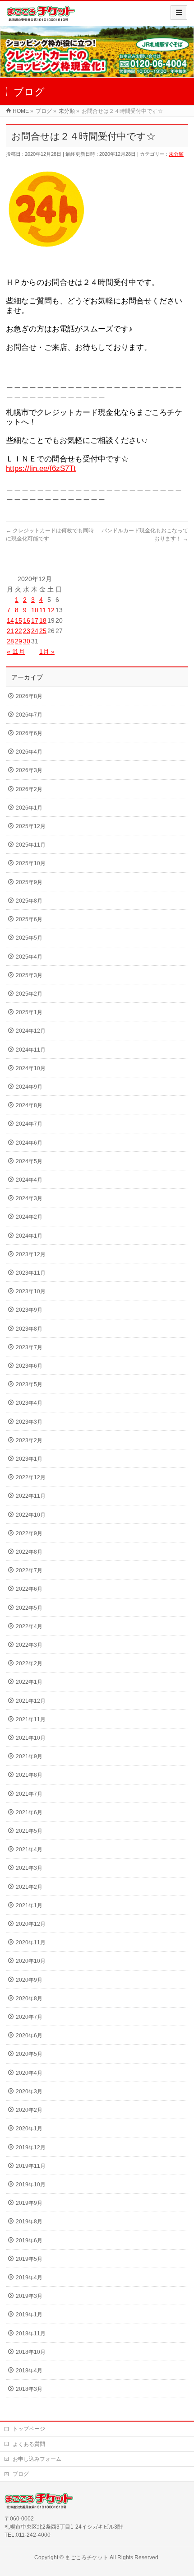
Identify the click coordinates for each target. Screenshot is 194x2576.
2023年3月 (29, 1422)
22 (18, 631)
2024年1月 (29, 1236)
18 (43, 620)
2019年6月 (29, 2241)
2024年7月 (29, 1124)
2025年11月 (31, 845)
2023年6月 (29, 1366)
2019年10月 (31, 2185)
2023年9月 (29, 1310)
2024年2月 (29, 1217)
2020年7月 (29, 2017)
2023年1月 (29, 1459)
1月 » (47, 652)
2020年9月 (29, 1980)
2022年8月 (29, 1552)
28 (10, 641)
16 (27, 620)
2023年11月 (31, 1273)
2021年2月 (29, 1887)
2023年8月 (29, 1329)
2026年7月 (29, 715)
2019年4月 (29, 2278)
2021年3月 (29, 1868)
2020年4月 (29, 2073)
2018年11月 (31, 2334)
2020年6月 (29, 2036)
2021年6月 (29, 1812)
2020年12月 (31, 1924)
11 (43, 610)
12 (51, 610)
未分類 (176, 154)
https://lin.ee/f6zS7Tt (41, 468)
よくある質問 (29, 2444)
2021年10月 (31, 1738)
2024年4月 (29, 1180)
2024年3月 (29, 1198)
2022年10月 (31, 1515)
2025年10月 (31, 863)
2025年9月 (29, 882)
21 (10, 631)
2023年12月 (31, 1254)
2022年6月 (29, 1589)
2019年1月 (29, 2315)
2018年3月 (29, 2389)
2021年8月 (29, 1775)
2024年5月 (29, 1161)
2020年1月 (29, 2129)
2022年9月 (29, 1533)
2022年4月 (29, 1626)
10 (35, 610)
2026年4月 (29, 752)
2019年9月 (29, 2203)
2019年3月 (29, 2296)
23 (27, 631)
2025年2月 (29, 994)
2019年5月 (29, 2259)
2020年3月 (29, 2092)
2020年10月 (31, 1961)
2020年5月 (29, 2054)
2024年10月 (31, 1068)
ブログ (21, 2474)
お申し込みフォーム (37, 2459)
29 (18, 641)
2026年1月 (29, 808)
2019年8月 (29, 2222)
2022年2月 (29, 1663)
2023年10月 (31, 1291)
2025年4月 (29, 957)
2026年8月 (29, 696)
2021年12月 (31, 1701)
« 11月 (16, 652)
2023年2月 (29, 1440)
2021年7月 (29, 1794)
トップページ (29, 2429)
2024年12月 (31, 1031)
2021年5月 (29, 1831)
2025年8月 (29, 901)
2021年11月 (31, 1719)
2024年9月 (29, 1087)
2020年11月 (31, 1942)
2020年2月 (29, 2110)
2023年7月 (29, 1347)
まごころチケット (87, 2557)
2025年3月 (29, 975)
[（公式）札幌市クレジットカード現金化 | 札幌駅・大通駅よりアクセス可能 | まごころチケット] (41, 16)
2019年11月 (31, 2166)
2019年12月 (31, 2147)
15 (18, 620)
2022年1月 (29, 1682)
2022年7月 (29, 1570)
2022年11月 (31, 1496)
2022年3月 (29, 1645)
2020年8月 (29, 1998)
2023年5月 (29, 1384)
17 (35, 620)
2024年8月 (29, 1105)
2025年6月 (29, 919)
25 (43, 631)
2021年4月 (29, 1849)
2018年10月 (31, 2352)
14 (10, 620)
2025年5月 (29, 938)
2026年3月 (29, 770)
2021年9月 (29, 1756)
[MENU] (179, 13)
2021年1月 (29, 1905)
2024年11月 (31, 1050)
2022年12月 (31, 1477)
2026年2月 (29, 789)
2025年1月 (29, 1012)
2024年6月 (29, 1143)
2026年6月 (29, 733)
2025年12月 (31, 826)
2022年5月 (29, 1608)
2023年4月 (29, 1403)
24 (35, 631)
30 (27, 641)
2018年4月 (29, 2371)
